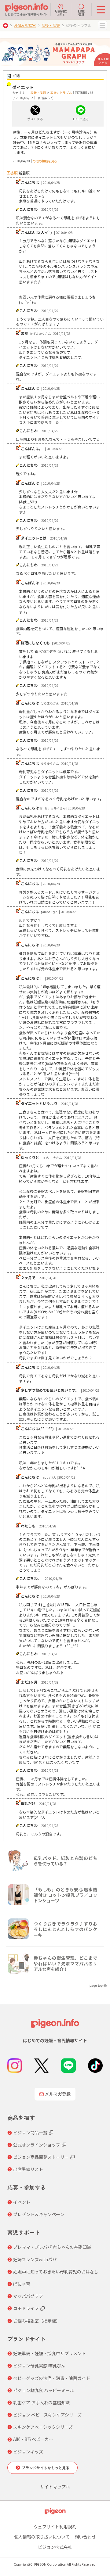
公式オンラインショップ (37, 2145)
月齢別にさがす (61, 13)
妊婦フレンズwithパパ (35, 2259)
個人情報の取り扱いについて (42, 2537)
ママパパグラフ (28, 2296)
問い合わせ (85, 2537)
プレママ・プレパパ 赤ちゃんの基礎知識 (52, 2247)
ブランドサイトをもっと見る (46, 2468)
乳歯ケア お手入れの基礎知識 (41, 2402)
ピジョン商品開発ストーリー (41, 2157)
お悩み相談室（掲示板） (37, 2321)
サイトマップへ (55, 2487)
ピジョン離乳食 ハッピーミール (44, 2390)
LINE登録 (81, 13)
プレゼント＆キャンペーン (39, 2214)
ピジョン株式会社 (55, 2547)
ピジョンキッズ (28, 2452)
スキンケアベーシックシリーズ (43, 2427)
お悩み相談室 (25, 25)
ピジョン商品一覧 (30, 2133)
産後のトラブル (61, 93)
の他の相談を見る (45, 161)
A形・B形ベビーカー (33, 2439)
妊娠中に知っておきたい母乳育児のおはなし (56, 2272)
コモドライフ (26, 2308)
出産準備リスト (28, 2169)
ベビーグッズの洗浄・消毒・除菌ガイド (52, 2378)
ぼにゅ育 (22, 2284)
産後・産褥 (51, 25)
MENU (102, 26)
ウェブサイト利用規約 (55, 2527)
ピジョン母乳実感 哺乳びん (39, 2366)
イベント (22, 2202)
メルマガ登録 (58, 2094)
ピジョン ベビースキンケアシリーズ (47, 2415)
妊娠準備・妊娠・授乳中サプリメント (50, 2353)
